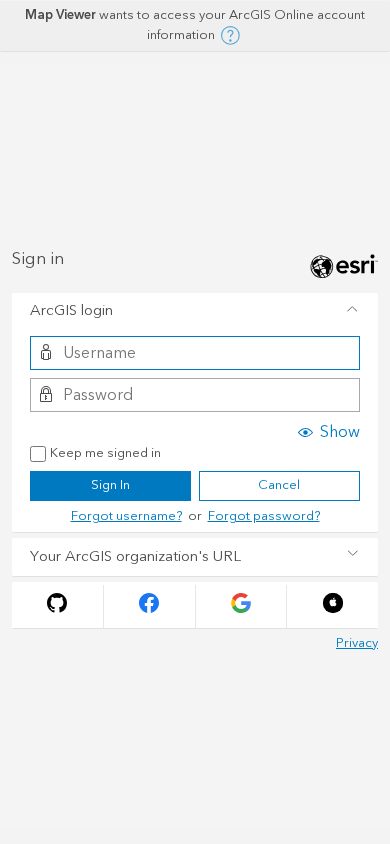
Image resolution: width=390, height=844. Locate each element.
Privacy (357, 643)
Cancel (279, 485)
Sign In (110, 485)
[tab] (195, 312)
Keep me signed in (105, 454)
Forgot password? (264, 516)
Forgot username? (126, 516)
